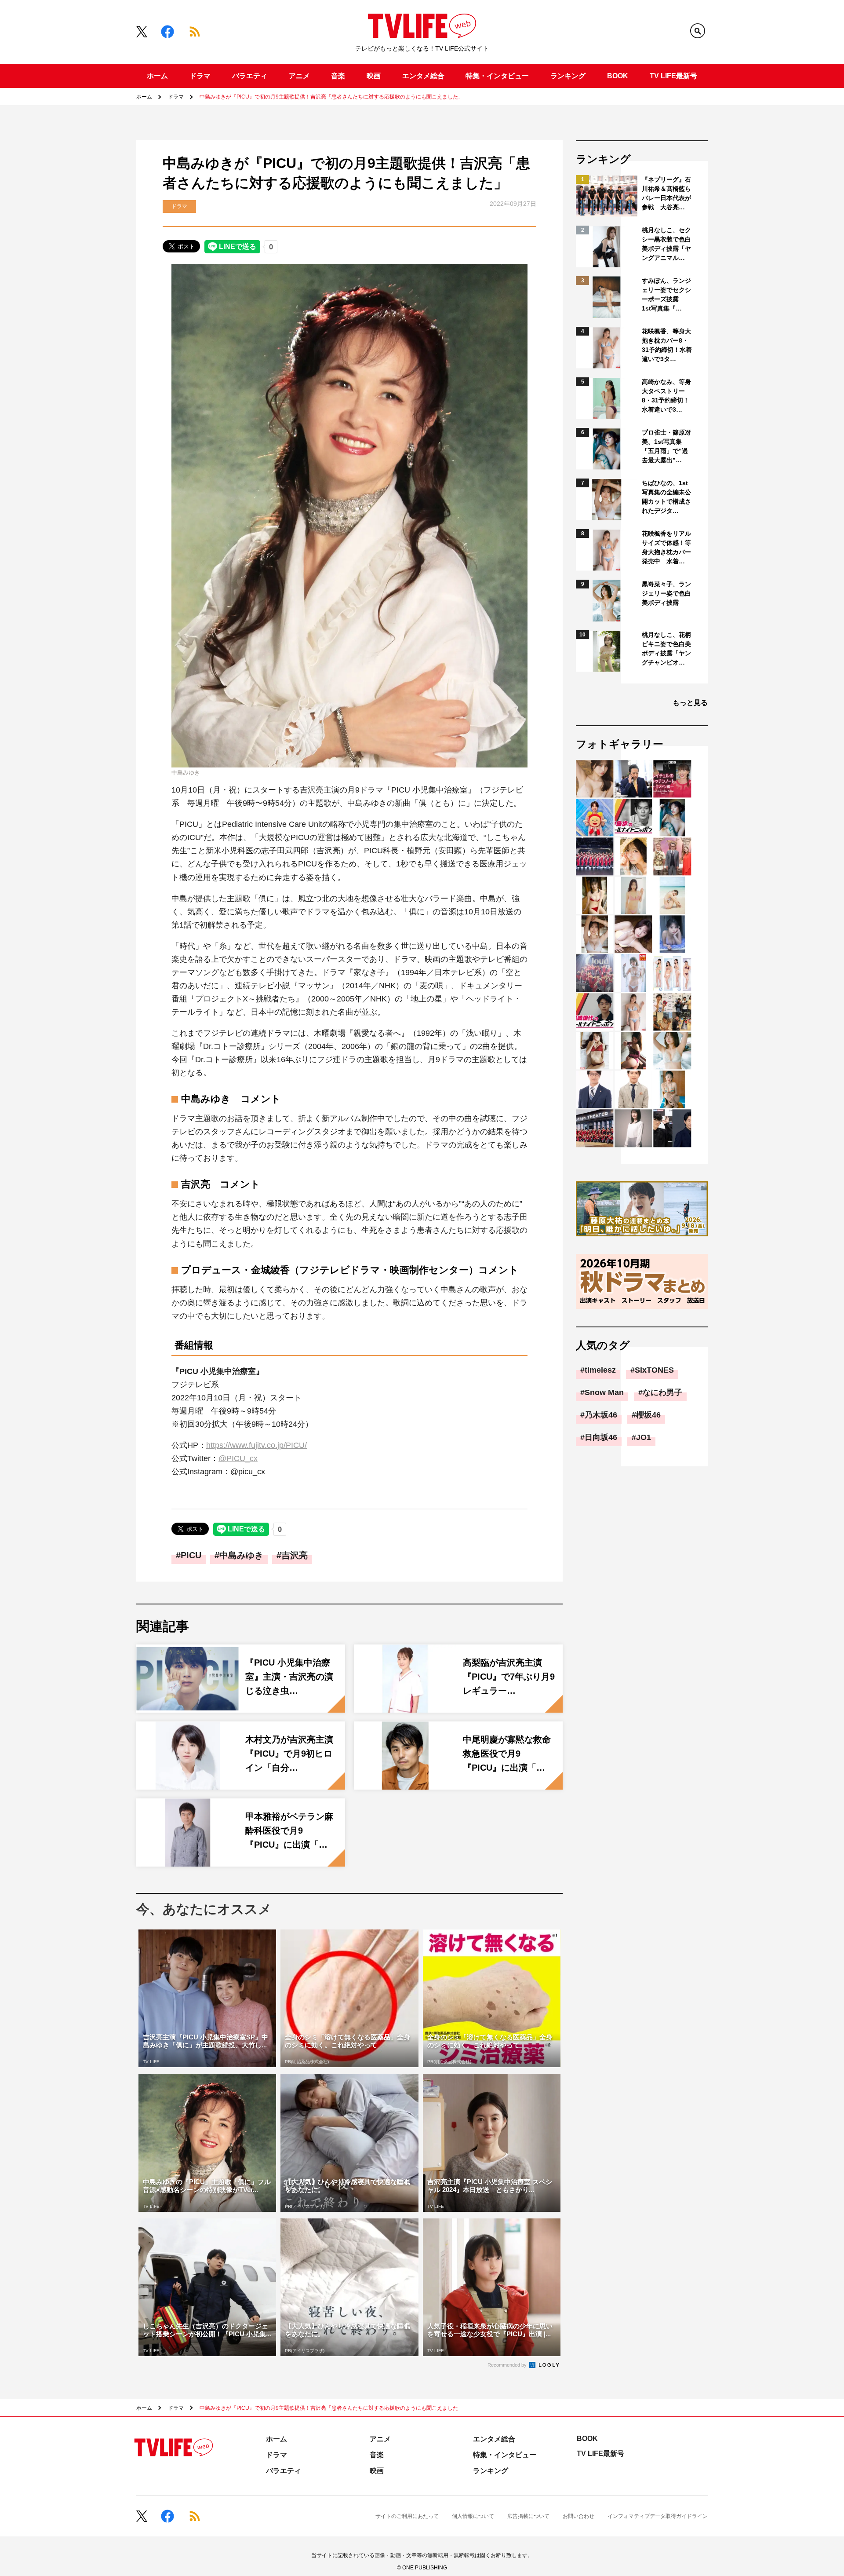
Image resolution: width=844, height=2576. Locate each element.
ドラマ (200, 76)
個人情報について (473, 2516)
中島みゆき (241, 1555)
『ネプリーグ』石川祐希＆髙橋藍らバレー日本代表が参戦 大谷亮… (666, 193)
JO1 (644, 1437)
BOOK (618, 76)
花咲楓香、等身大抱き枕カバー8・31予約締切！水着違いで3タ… (667, 345)
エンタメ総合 (423, 76)
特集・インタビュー (497, 76)
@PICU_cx (238, 1458)
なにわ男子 (662, 1392)
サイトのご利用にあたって (407, 2516)
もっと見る (690, 703)
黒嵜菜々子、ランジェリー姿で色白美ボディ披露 (666, 593)
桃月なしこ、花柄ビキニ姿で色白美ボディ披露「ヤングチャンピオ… (666, 649)
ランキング (568, 76)
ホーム (157, 76)
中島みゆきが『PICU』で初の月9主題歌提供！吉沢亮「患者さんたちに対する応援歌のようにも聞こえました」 (331, 97)
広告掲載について (528, 2516)
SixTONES (654, 1370)
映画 (374, 76)
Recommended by (508, 2365)
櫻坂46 (648, 1415)
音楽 (338, 76)
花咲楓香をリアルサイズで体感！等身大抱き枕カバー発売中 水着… (666, 547)
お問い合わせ (578, 2516)
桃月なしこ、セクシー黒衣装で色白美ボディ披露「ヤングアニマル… (666, 244)
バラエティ (250, 76)
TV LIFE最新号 (673, 76)
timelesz (600, 1370)
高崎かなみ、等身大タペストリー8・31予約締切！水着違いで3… (666, 396)
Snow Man (604, 1392)
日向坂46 (601, 1437)
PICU (191, 1555)
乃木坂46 (601, 1415)
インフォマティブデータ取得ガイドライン (658, 2516)
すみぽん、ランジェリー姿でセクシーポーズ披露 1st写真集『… (666, 294)
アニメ (299, 76)
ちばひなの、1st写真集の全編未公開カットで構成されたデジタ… (666, 497)
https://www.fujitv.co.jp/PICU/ (256, 1445)
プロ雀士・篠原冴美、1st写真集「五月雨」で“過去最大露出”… (666, 446)
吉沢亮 (295, 1555)
